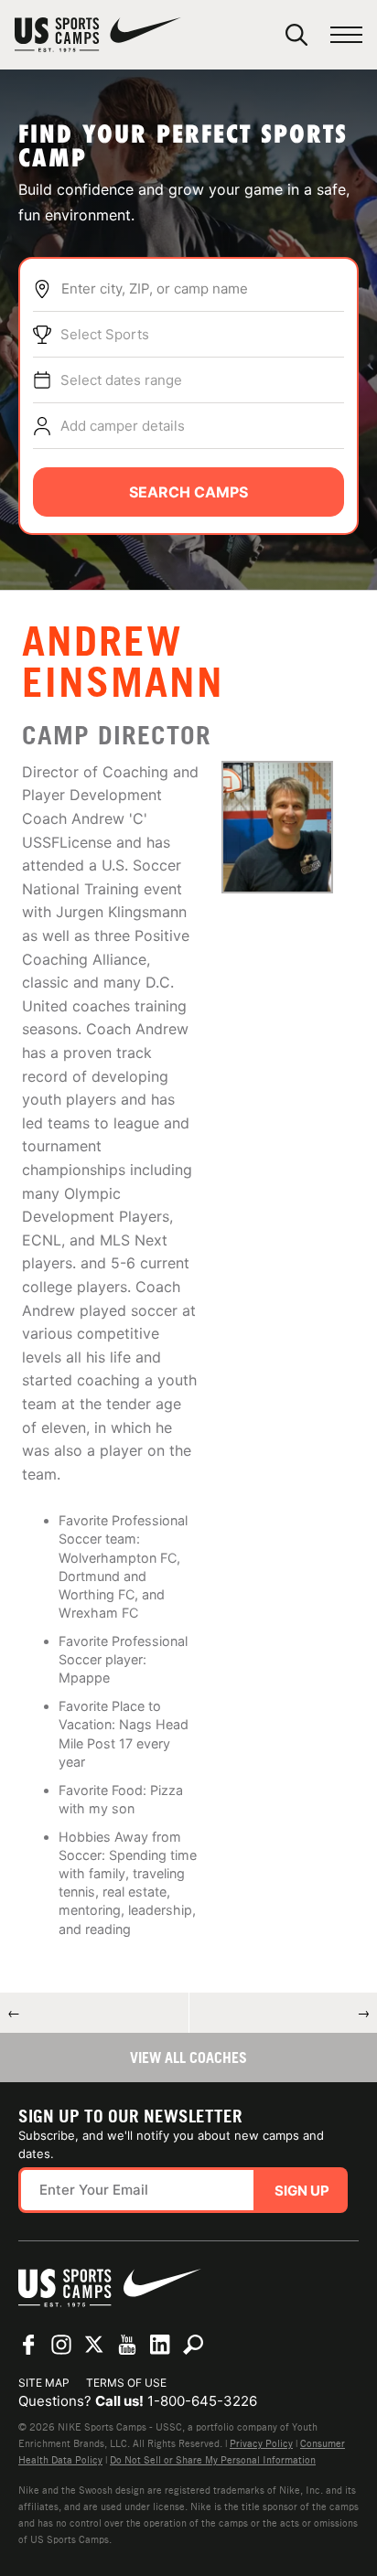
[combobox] (202, 289)
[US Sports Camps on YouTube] (127, 2345)
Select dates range (121, 380)
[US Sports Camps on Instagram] (61, 2345)
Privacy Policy (261, 2443)
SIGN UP (302, 2191)
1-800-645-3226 (202, 2401)
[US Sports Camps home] (98, 35)
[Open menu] (346, 35)
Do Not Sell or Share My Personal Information (213, 2460)
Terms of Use (126, 2383)
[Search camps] (193, 2345)
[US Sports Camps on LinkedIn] (160, 2345)
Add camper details (123, 426)
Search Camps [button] (188, 492)
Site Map (44, 2383)
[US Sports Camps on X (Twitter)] (94, 2345)
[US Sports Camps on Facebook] (28, 2345)
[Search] (296, 35)
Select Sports (105, 334)
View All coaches (188, 2058)
